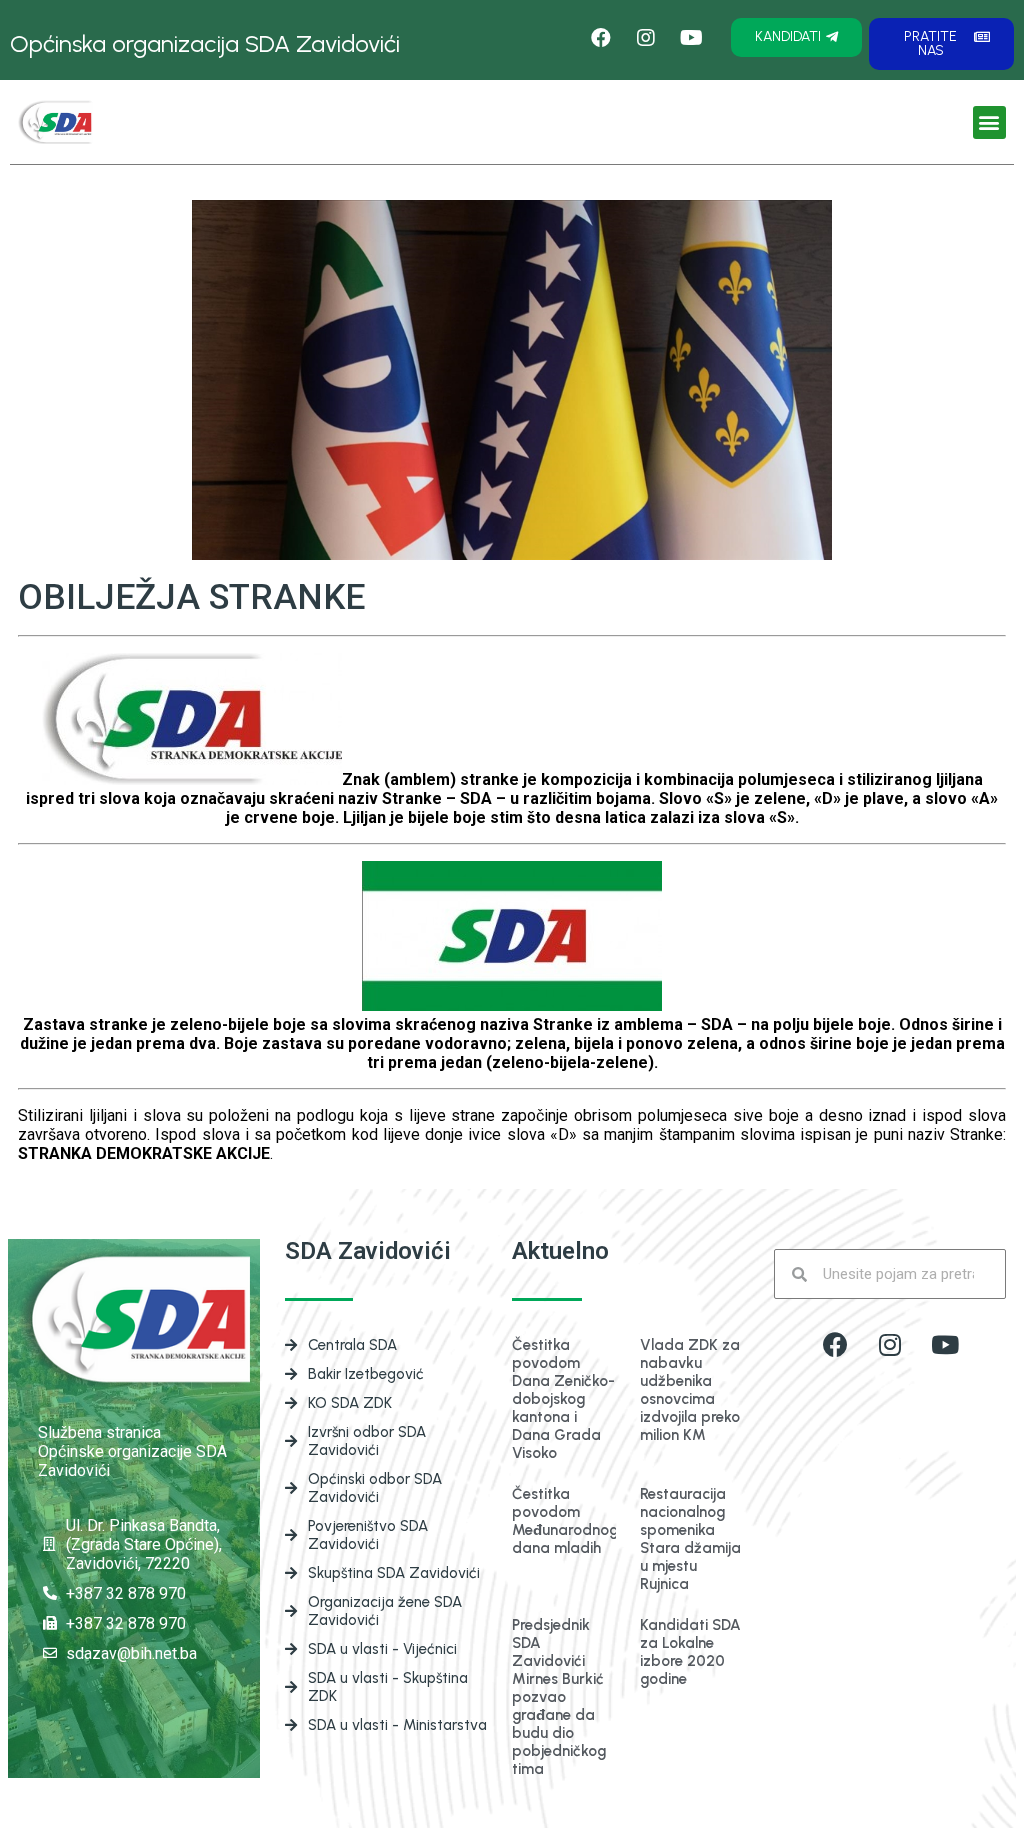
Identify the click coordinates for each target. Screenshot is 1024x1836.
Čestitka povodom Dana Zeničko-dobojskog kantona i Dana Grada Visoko (563, 1399)
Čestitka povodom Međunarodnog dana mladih (565, 1521)
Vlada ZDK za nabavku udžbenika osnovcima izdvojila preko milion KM (690, 1390)
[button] (796, 37)
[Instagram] (890, 1344)
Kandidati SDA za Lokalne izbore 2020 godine (690, 1652)
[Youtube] (945, 1344)
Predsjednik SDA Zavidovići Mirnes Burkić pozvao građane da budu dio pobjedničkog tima (559, 1697)
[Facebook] (601, 38)
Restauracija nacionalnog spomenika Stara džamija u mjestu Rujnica (690, 1539)
